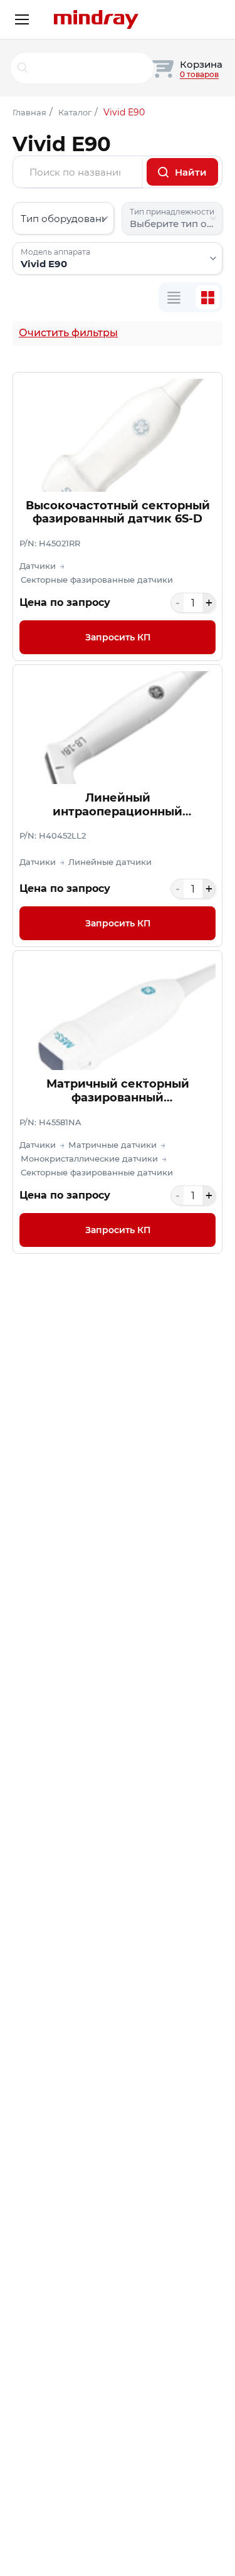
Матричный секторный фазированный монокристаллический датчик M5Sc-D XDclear (118, 1091)
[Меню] (22, 19)
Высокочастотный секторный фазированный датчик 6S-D (118, 513)
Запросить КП (118, 637)
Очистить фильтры (68, 333)
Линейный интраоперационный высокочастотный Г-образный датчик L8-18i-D (118, 805)
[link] (118, 517)
